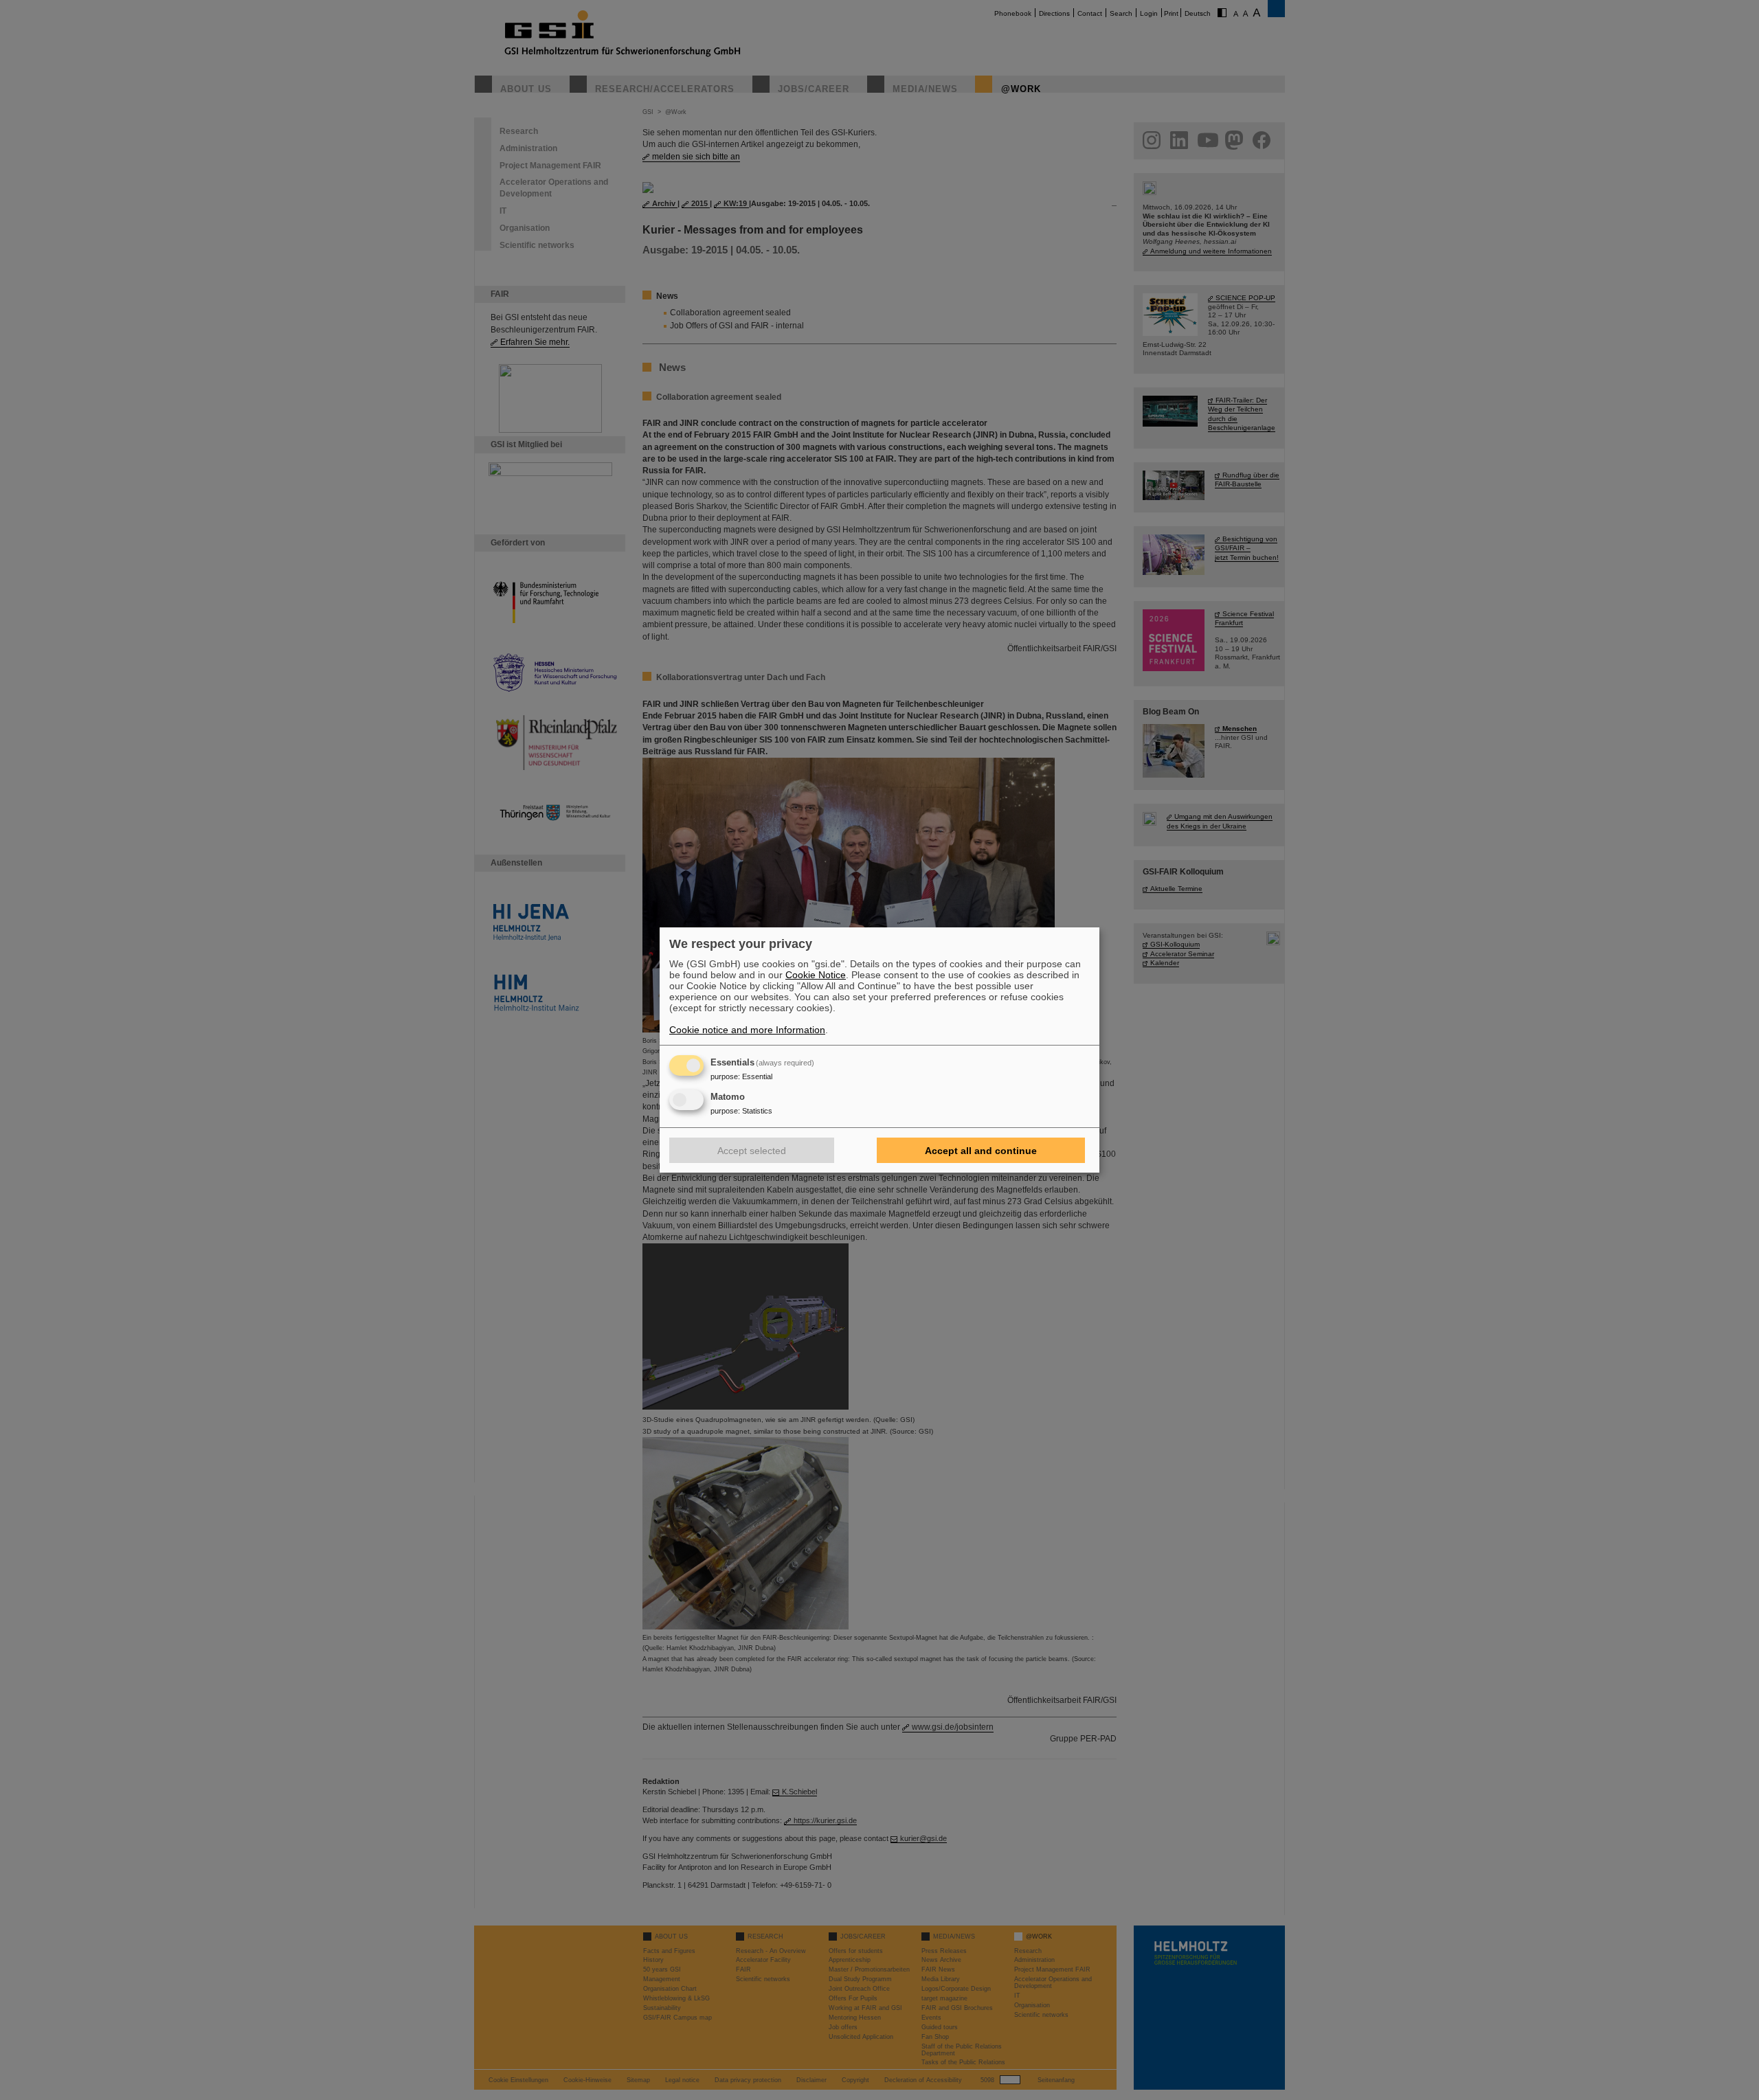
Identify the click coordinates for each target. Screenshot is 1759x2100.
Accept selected (752, 1151)
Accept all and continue (981, 1151)
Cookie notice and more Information (747, 1030)
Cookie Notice (816, 975)
